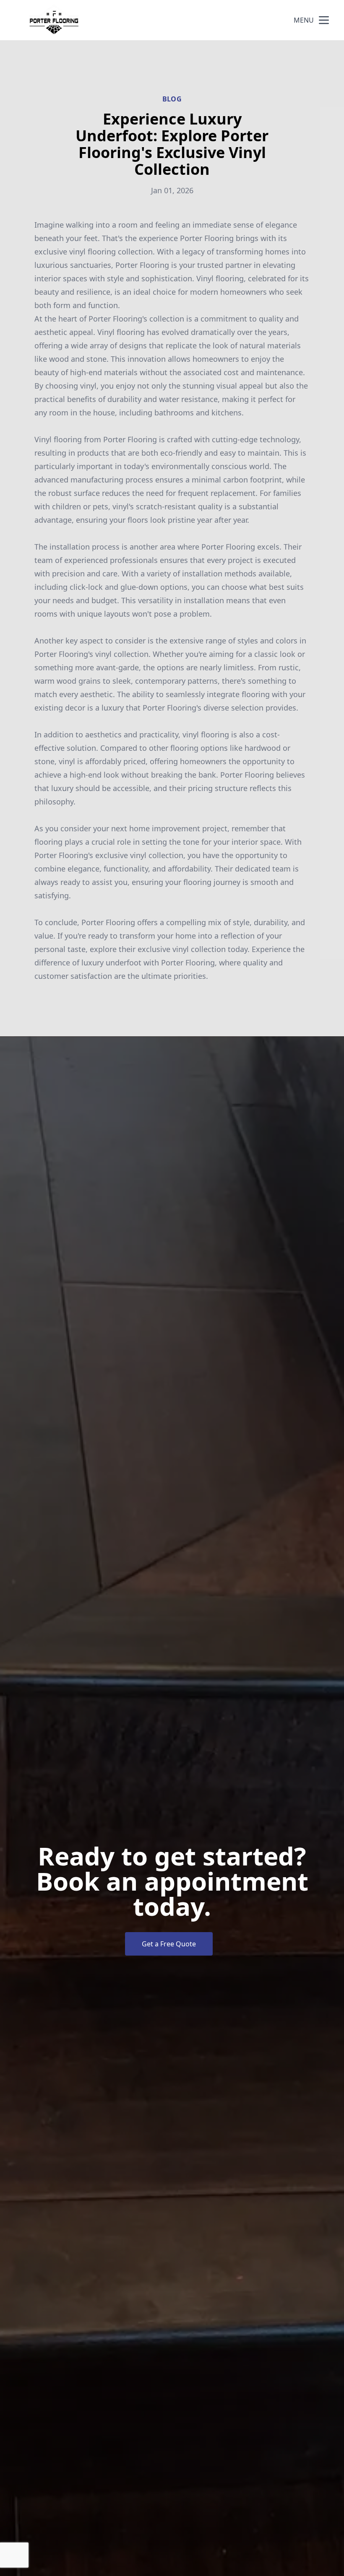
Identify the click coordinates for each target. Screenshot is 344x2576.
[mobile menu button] (324, 20)
